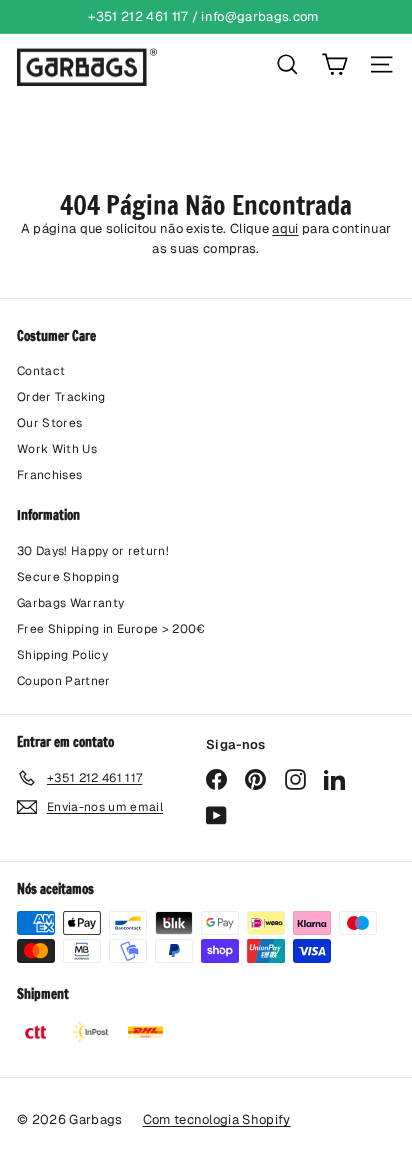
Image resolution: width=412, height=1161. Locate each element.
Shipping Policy (62, 655)
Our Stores (49, 423)
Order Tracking (61, 397)
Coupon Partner (64, 681)
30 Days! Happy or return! (93, 551)
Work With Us (57, 449)
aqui (285, 228)
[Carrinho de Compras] (334, 64)
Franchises (49, 475)
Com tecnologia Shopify (217, 1119)
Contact (41, 371)
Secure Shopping (68, 577)
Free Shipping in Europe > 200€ (111, 629)
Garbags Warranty (70, 603)
